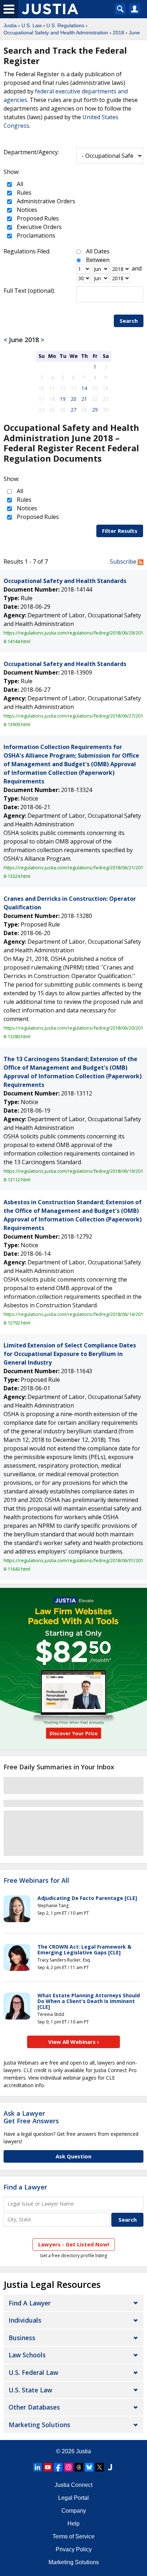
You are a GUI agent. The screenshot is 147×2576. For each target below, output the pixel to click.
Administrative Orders (45, 201)
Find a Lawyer (25, 2187)
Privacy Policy (74, 2549)
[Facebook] (58, 2467)
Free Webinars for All (36, 1881)
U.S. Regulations (65, 25)
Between (98, 260)
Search (129, 321)
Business (22, 2338)
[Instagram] (69, 2467)
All (19, 184)
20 (73, 399)
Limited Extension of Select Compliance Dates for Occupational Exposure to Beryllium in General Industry (70, 1354)
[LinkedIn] (37, 2467)
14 (84, 388)
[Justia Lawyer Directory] (110, 2467)
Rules (23, 193)
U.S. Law (32, 25)
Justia (10, 25)
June (134, 33)
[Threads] (79, 2467)
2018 (118, 33)
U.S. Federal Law (33, 2372)
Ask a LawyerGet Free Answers (31, 2117)
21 (84, 399)
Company (74, 2511)
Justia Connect (73, 2485)
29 (95, 410)
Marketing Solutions (39, 2425)
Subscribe (124, 562)
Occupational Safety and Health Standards (65, 581)
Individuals (25, 2320)
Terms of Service (73, 2536)
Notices (26, 210)
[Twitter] (100, 2467)
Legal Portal (73, 2498)
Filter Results (120, 531)
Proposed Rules (37, 218)
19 (63, 399)
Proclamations (35, 235)
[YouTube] (48, 2467)
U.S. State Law (30, 2390)
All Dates (98, 251)
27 (73, 410)
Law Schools (27, 2355)
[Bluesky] (89, 2467)
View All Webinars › (74, 2042)
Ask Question (73, 2156)
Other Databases (34, 2407)
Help (73, 2524)
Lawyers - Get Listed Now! (74, 2244)
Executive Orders (39, 227)
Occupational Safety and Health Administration (56, 33)
